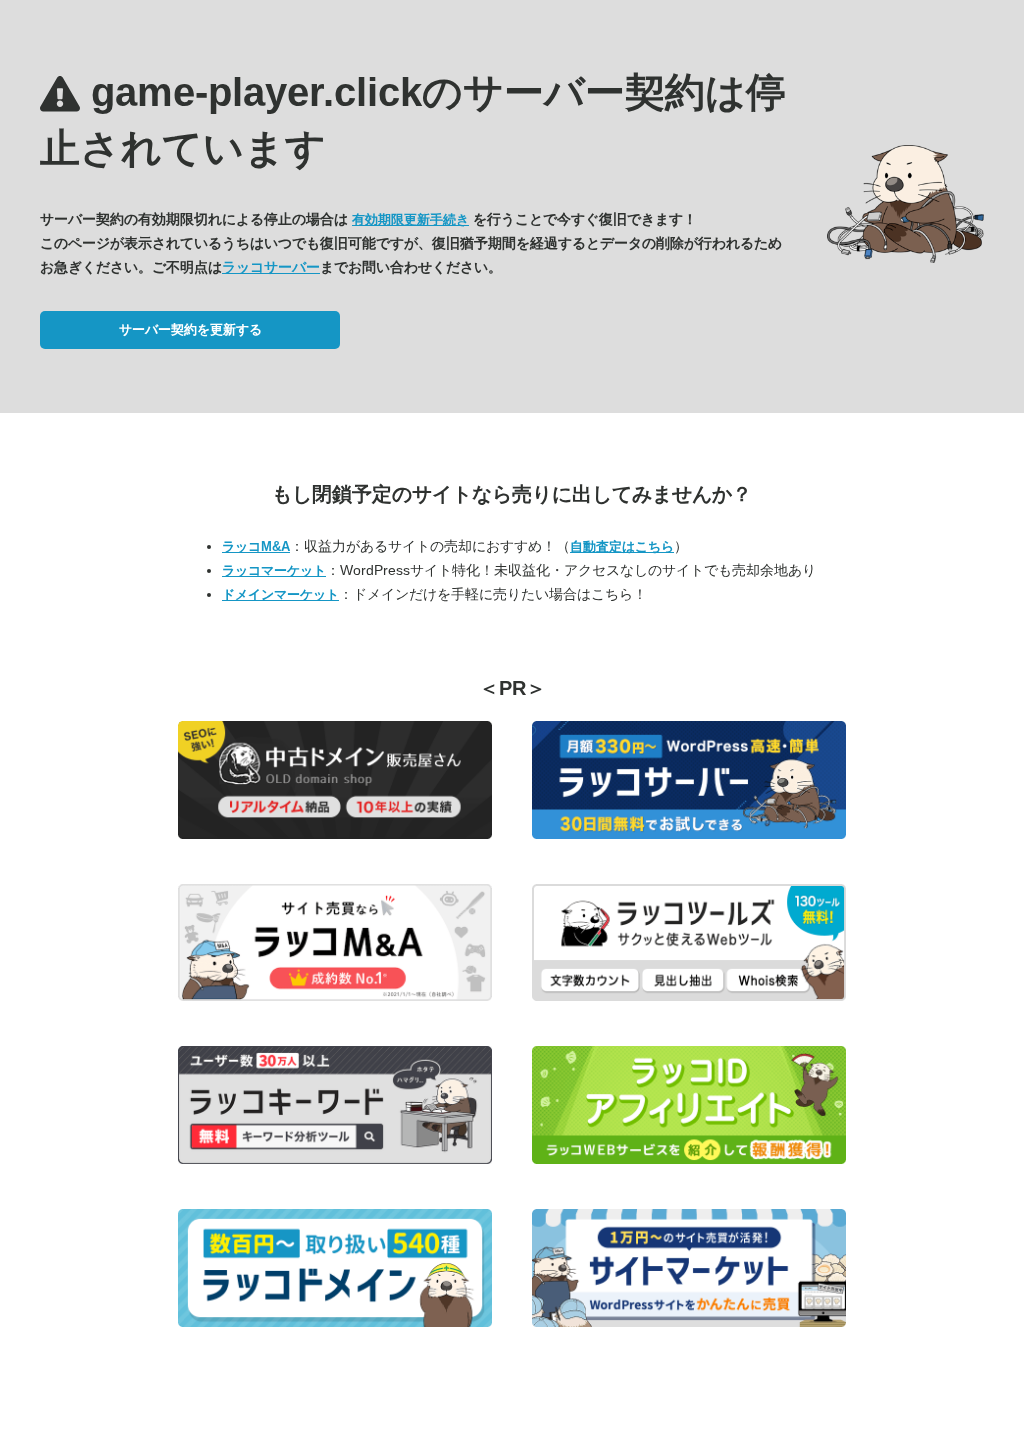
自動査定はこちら (622, 546)
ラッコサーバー (271, 267)
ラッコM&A (256, 546)
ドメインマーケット (280, 594)
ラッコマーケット (274, 570)
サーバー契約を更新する (190, 329)
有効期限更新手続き (410, 219)
